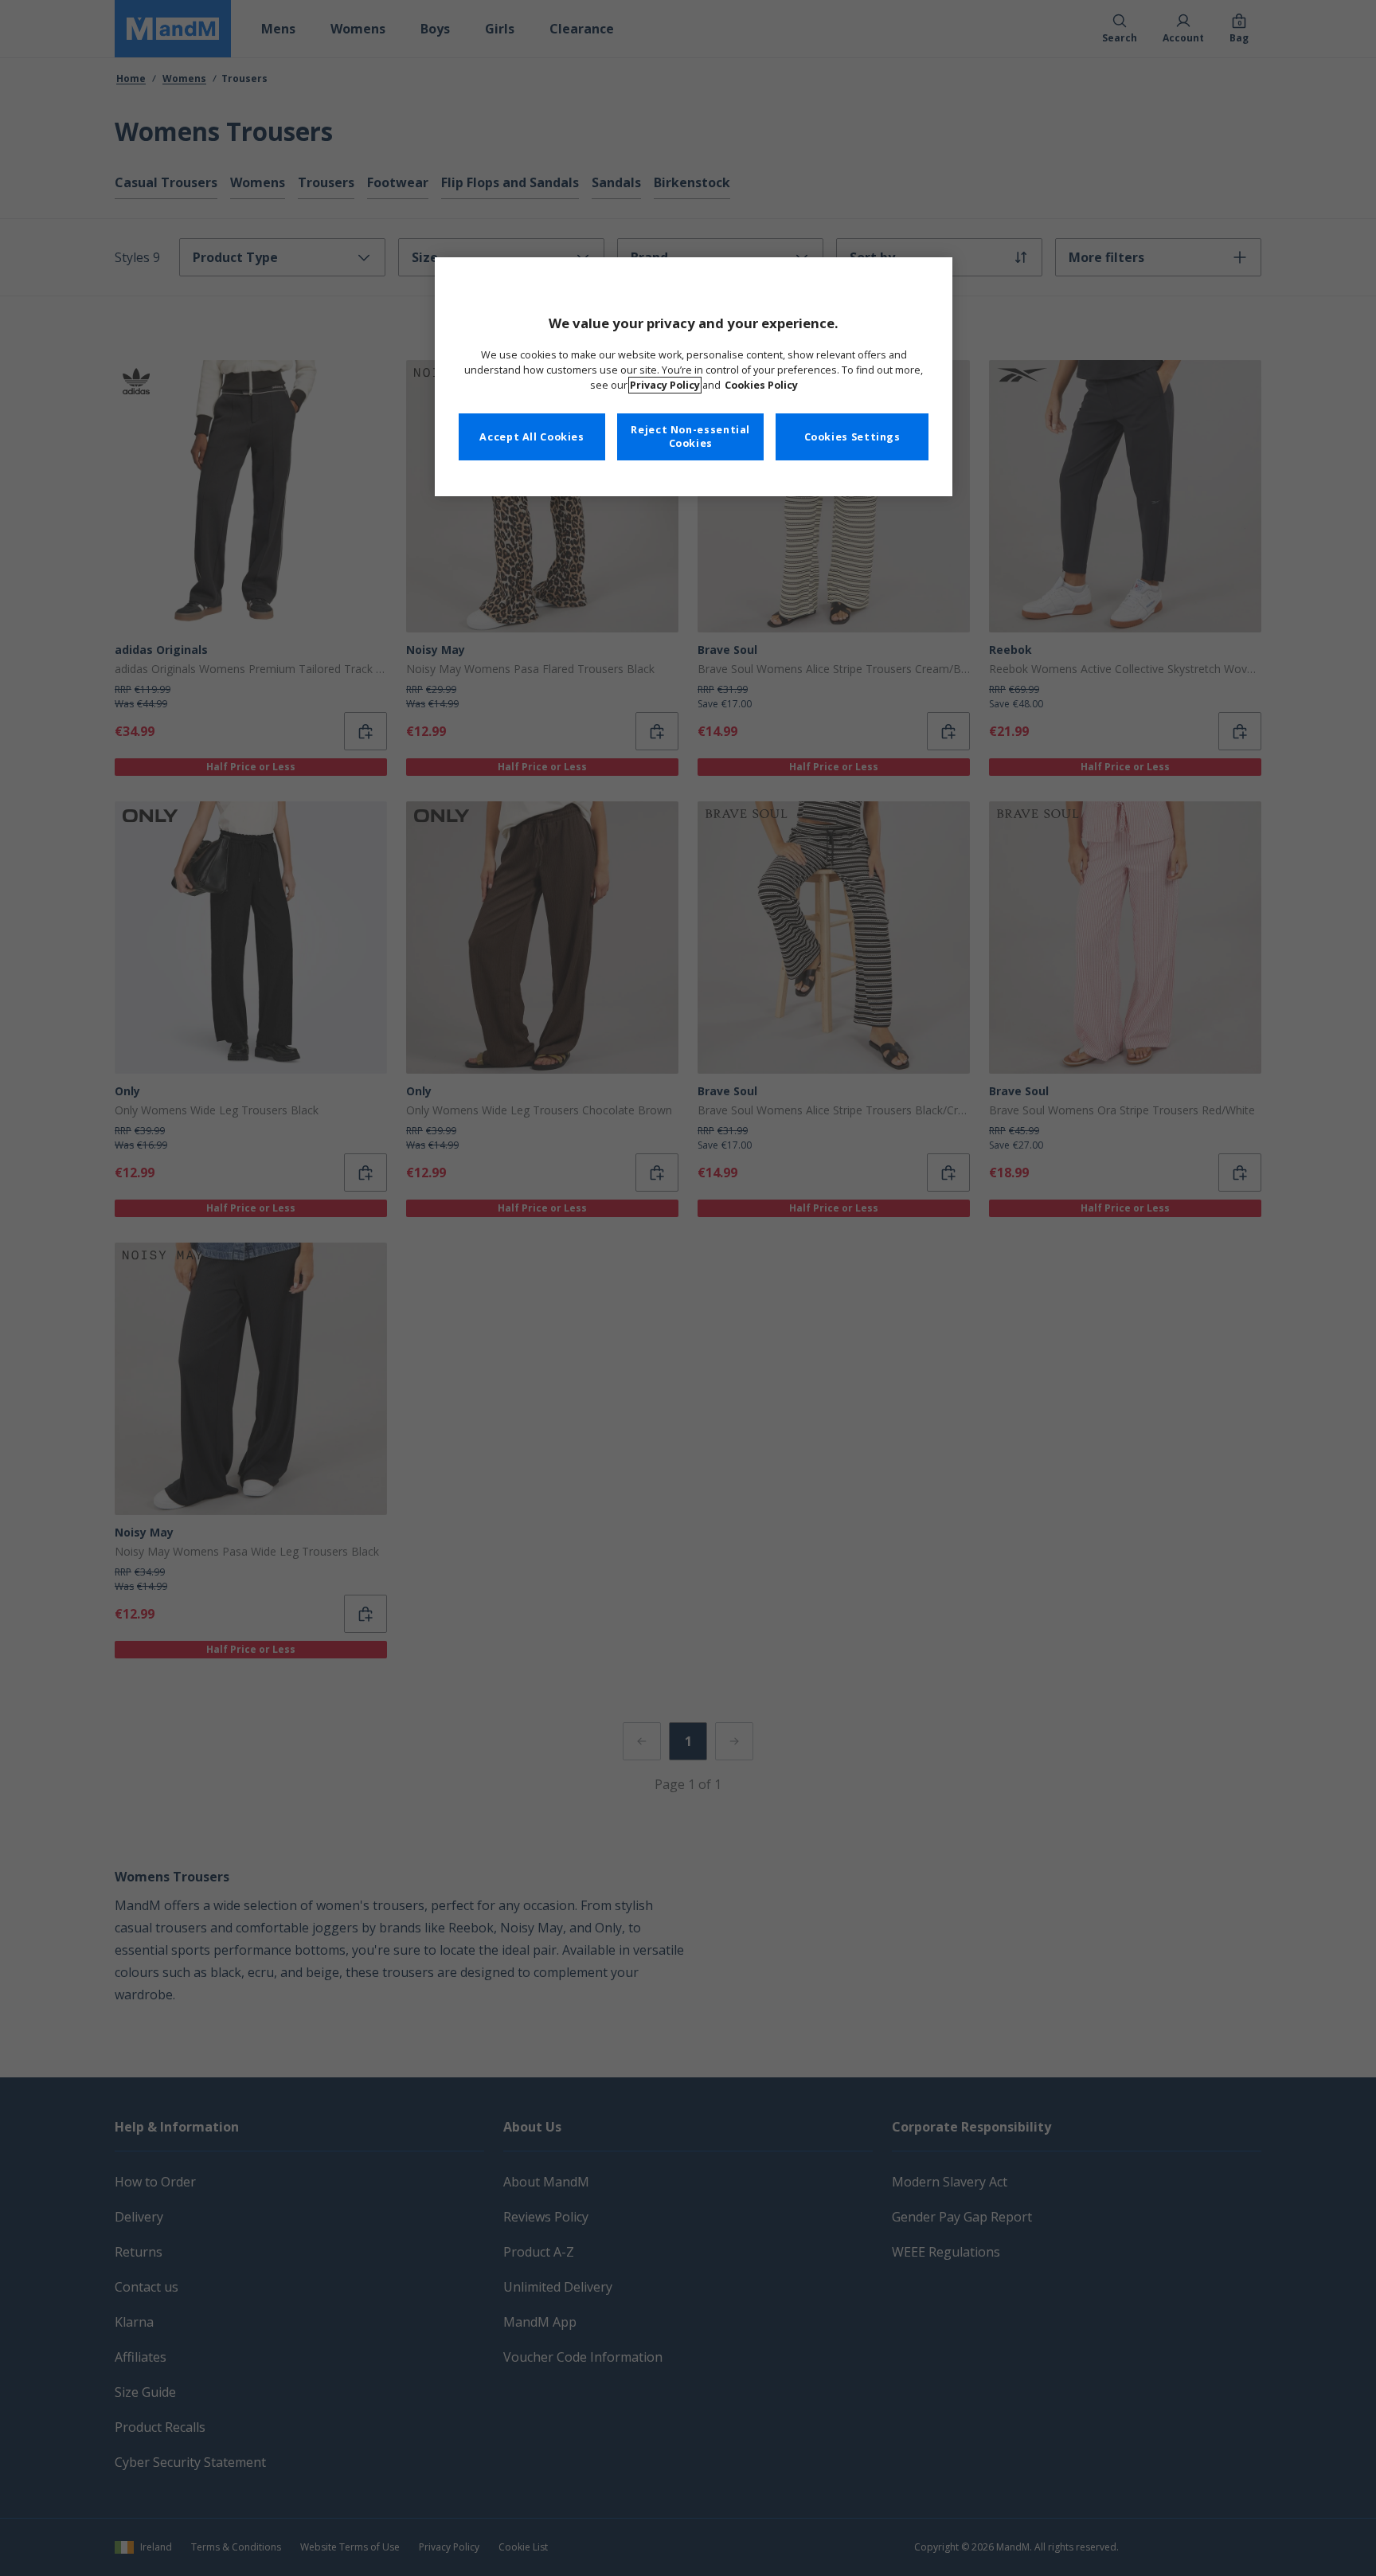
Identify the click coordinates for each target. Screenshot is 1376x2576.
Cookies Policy (761, 385)
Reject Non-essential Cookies (690, 437)
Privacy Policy (665, 385)
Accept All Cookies (532, 437)
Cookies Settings (852, 437)
